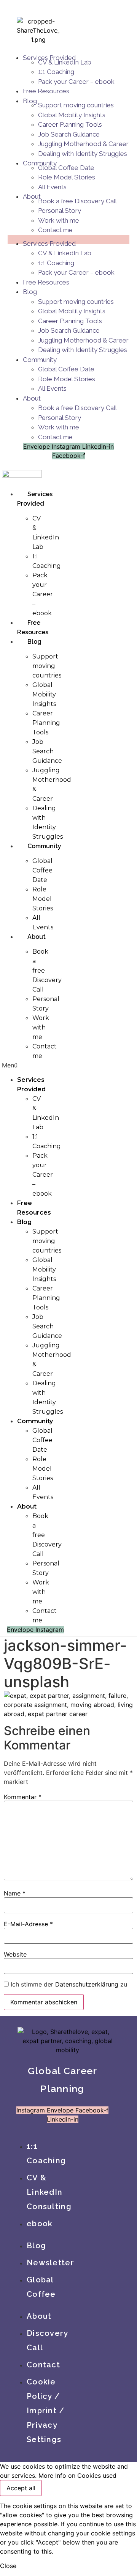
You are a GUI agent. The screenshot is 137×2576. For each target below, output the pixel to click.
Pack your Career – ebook (76, 82)
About (32, 398)
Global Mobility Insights (72, 115)
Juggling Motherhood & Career (83, 144)
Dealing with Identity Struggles (83, 154)
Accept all (21, 2488)
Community (40, 360)
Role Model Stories (67, 177)
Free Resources (46, 91)
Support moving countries (76, 105)
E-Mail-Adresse (28, 1924)
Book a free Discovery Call (77, 201)
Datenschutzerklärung (87, 1984)
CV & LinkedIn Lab (65, 62)
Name (15, 1893)
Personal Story (60, 211)
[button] (15, 1065)
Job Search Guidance (69, 134)
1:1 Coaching (56, 72)
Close (8, 2566)
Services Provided (49, 244)
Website (15, 1954)
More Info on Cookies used (77, 2475)
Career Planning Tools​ (70, 124)
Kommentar (23, 1797)
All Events (52, 187)
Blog (30, 101)
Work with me (59, 220)
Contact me (55, 230)
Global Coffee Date (66, 168)
